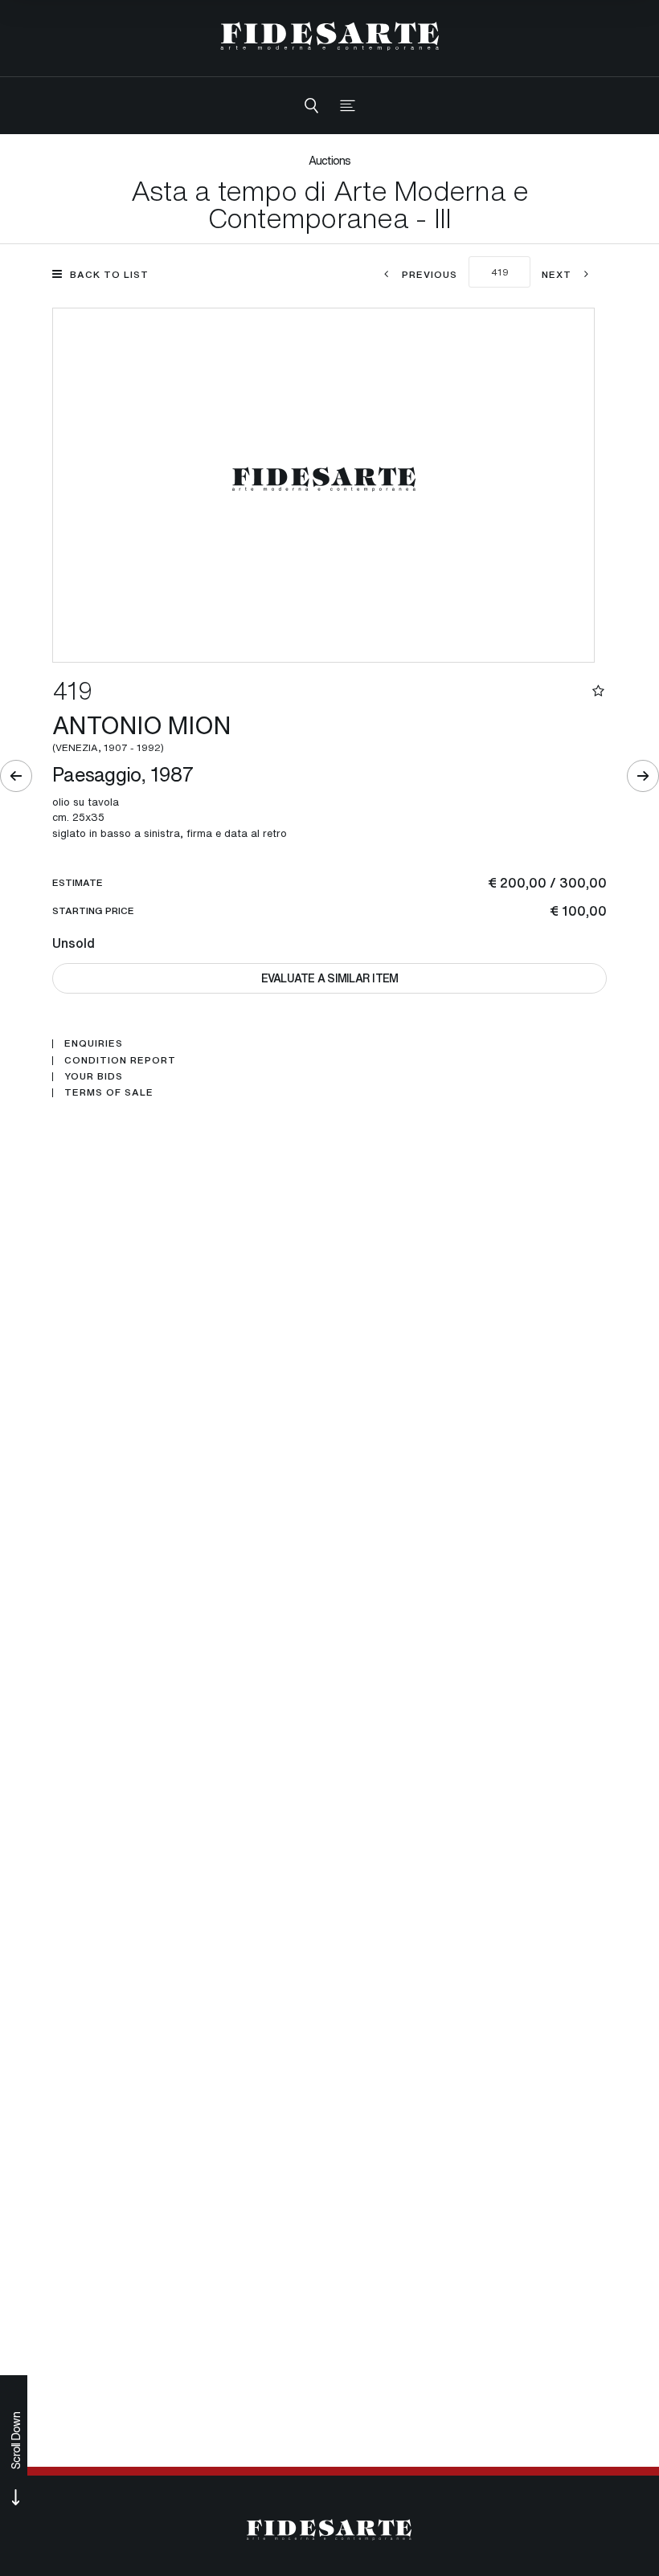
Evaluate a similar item (330, 978)
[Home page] (330, 36)
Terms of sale (109, 1092)
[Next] (643, 776)
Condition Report (120, 1060)
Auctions (330, 160)
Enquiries (94, 1043)
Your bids (94, 1076)
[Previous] (16, 776)
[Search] (311, 106)
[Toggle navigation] (348, 106)
